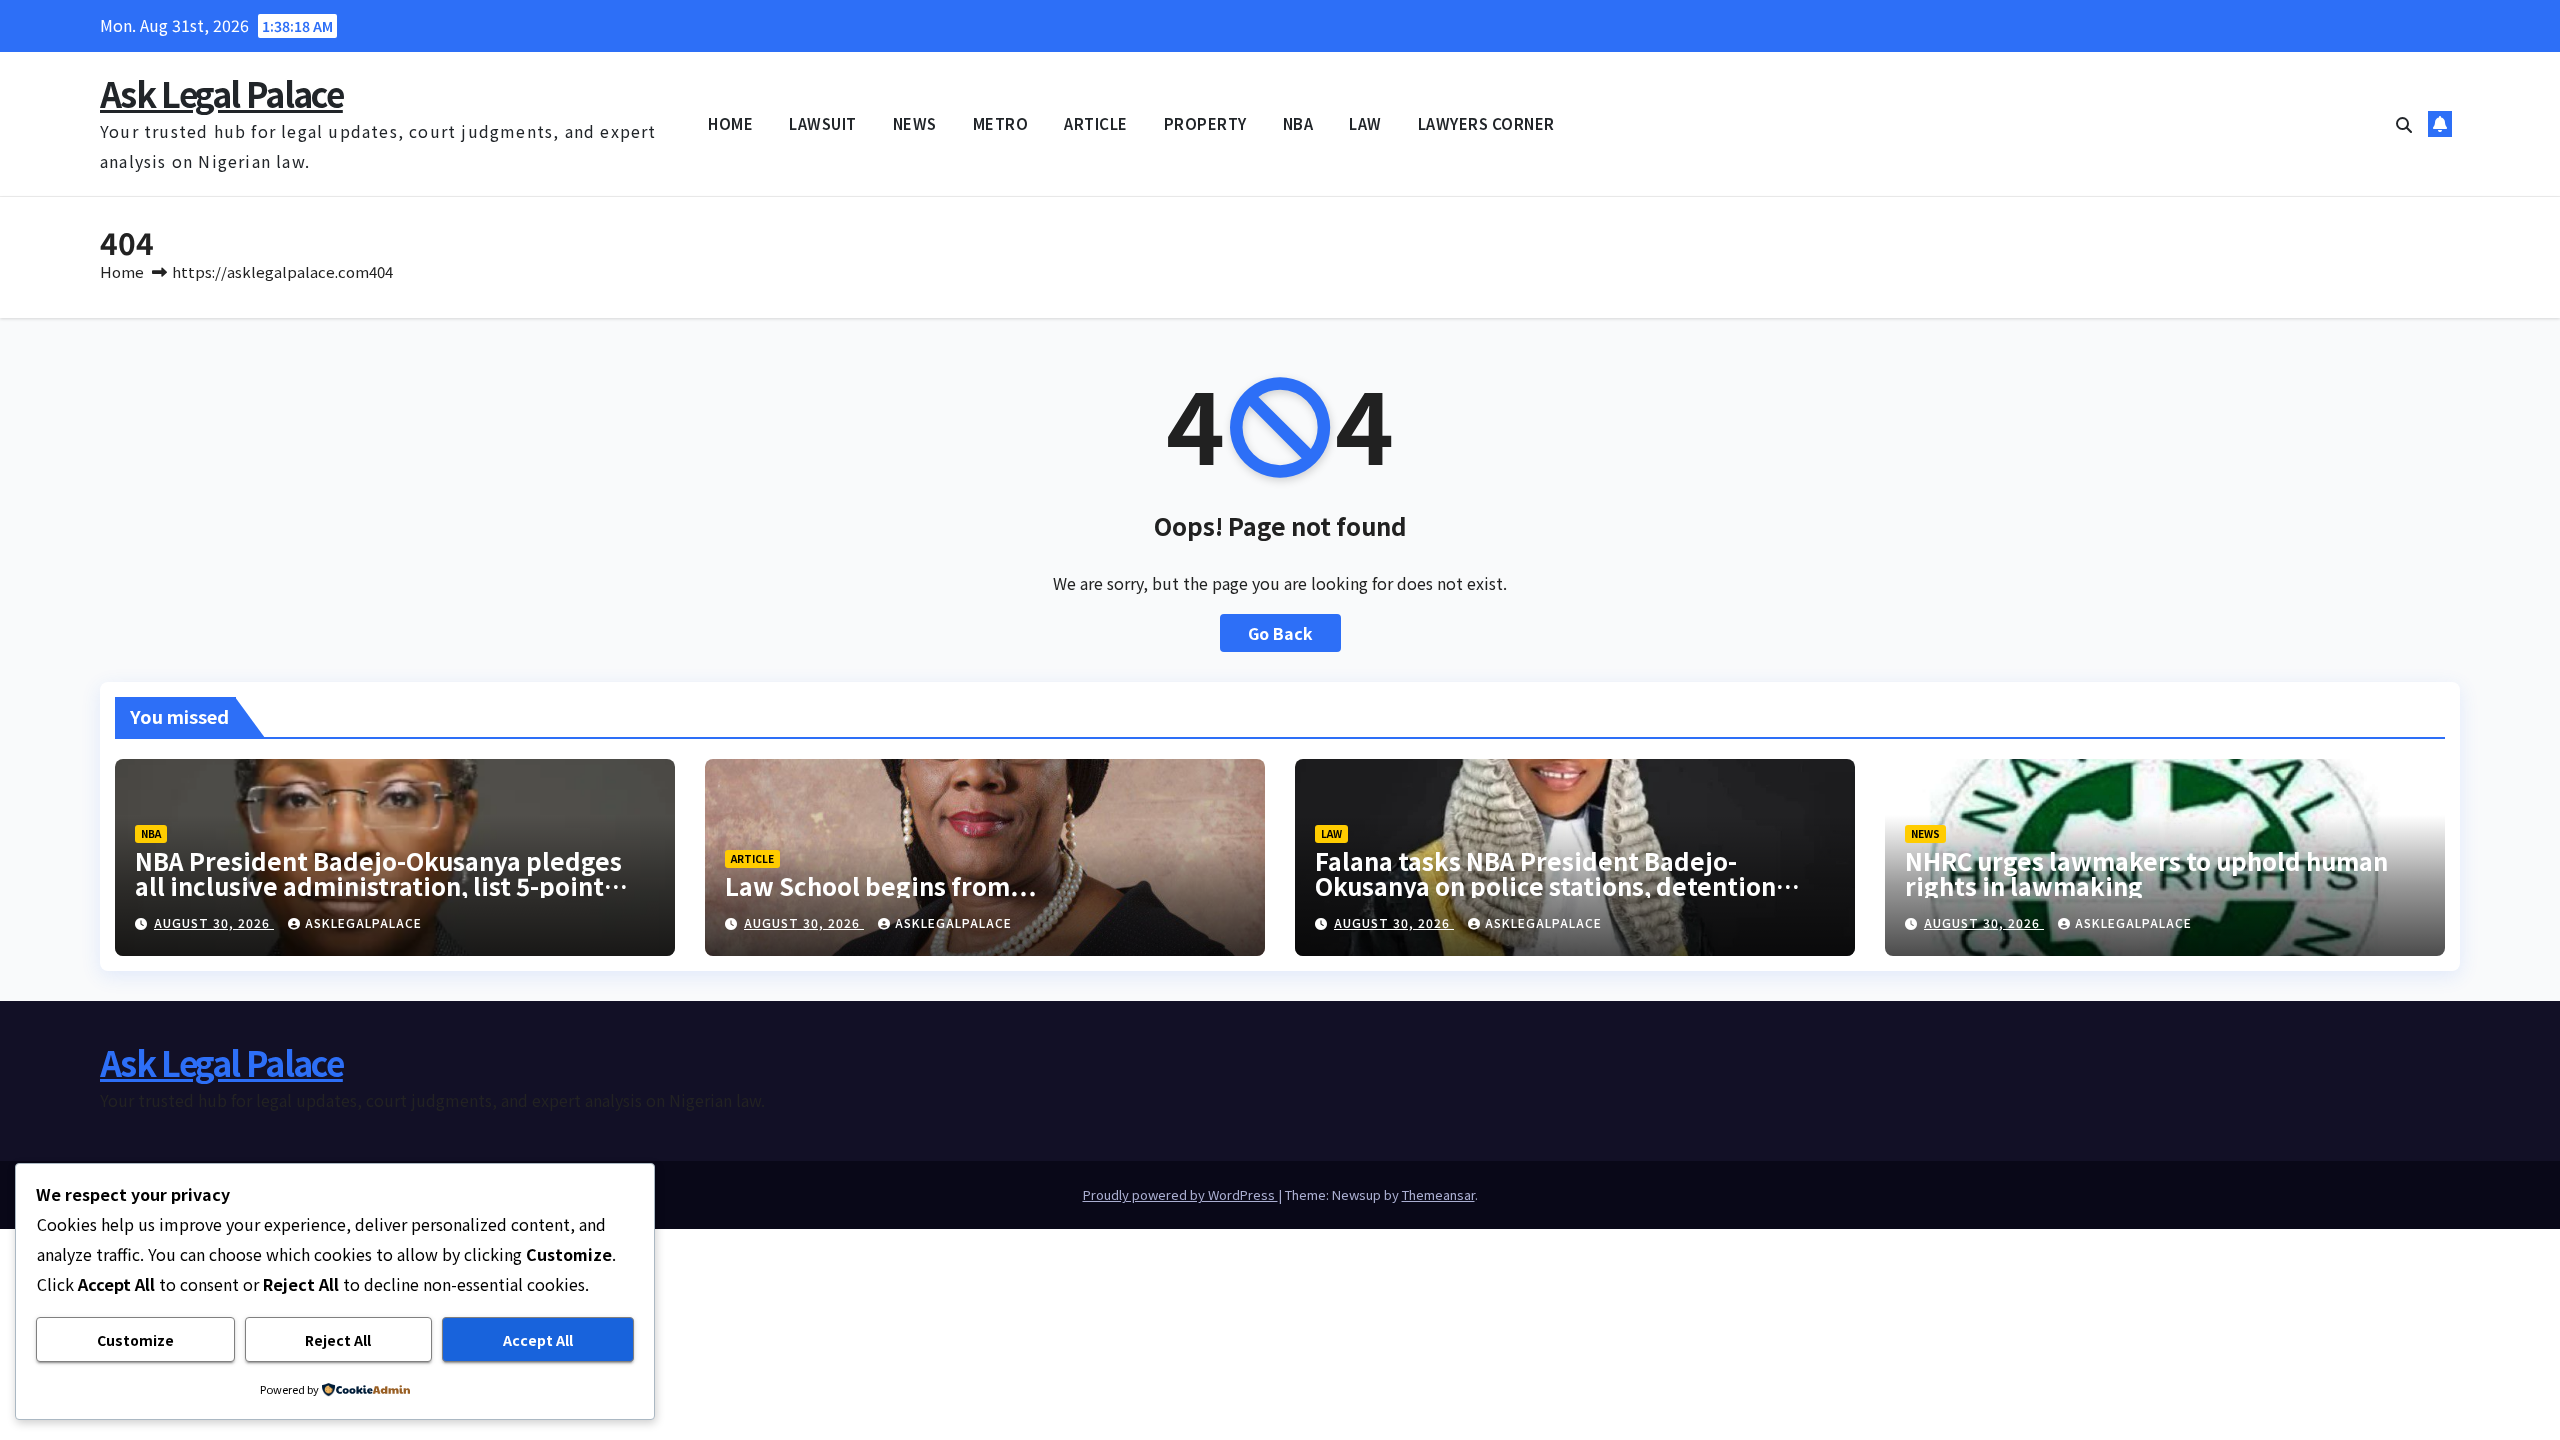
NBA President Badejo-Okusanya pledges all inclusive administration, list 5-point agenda (378, 885)
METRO (1001, 123)
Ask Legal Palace (221, 93)
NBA (1298, 123)
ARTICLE (1096, 123)
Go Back (1280, 633)
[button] (2404, 124)
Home (122, 271)
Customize (135, 1340)
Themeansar (1438, 1194)
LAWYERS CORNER (1486, 123)
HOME (730, 123)
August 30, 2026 (214, 922)
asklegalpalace (363, 922)
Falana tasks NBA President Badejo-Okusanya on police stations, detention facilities (1545, 885)
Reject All (338, 1340)
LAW (1365, 123)
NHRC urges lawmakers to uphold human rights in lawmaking (2146, 873)
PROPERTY (1205, 123)
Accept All (538, 1340)
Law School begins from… (880, 885)
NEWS (915, 123)
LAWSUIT (823, 123)
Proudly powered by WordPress (1180, 1194)
